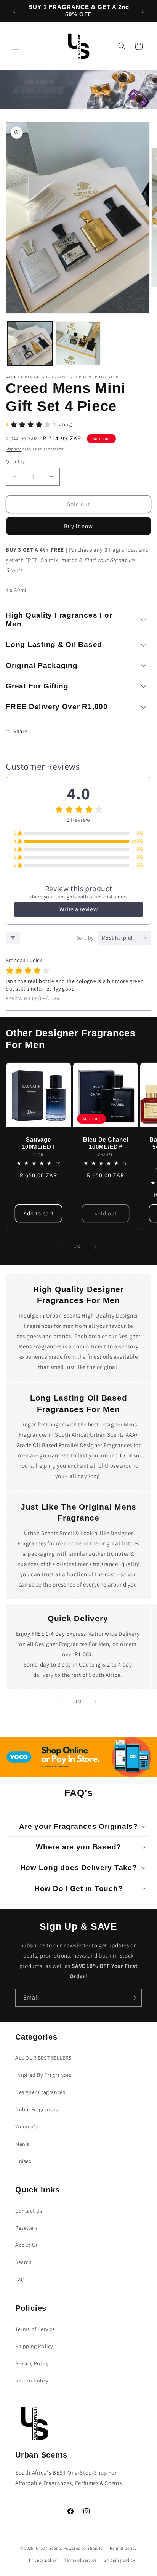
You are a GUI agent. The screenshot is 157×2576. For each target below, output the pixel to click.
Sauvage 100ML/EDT (39, 1143)
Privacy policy (43, 2560)
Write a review (78, 909)
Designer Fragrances (40, 2092)
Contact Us (29, 2211)
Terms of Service (35, 2329)
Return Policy (32, 2381)
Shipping (14, 449)
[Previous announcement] (14, 11)
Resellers (26, 2228)
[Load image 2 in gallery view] (78, 343)
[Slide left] (62, 1247)
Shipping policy (119, 2560)
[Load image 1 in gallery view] (30, 343)
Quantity (15, 462)
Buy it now (78, 526)
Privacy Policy (32, 2363)
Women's (26, 2126)
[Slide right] (95, 1247)
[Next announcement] (143, 11)
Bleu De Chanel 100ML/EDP (106, 1143)
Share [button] (20, 731)
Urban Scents (49, 2548)
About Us (27, 2245)
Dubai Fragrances (37, 2109)
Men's (22, 2144)
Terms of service (80, 2560)
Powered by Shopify (83, 2548)
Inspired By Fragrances (43, 2075)
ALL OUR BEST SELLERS (43, 2058)
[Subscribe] (133, 1998)
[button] (15, 46)
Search (24, 2262)
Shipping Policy (34, 2346)
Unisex (23, 2161)
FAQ (20, 2280)
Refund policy (123, 2548)
